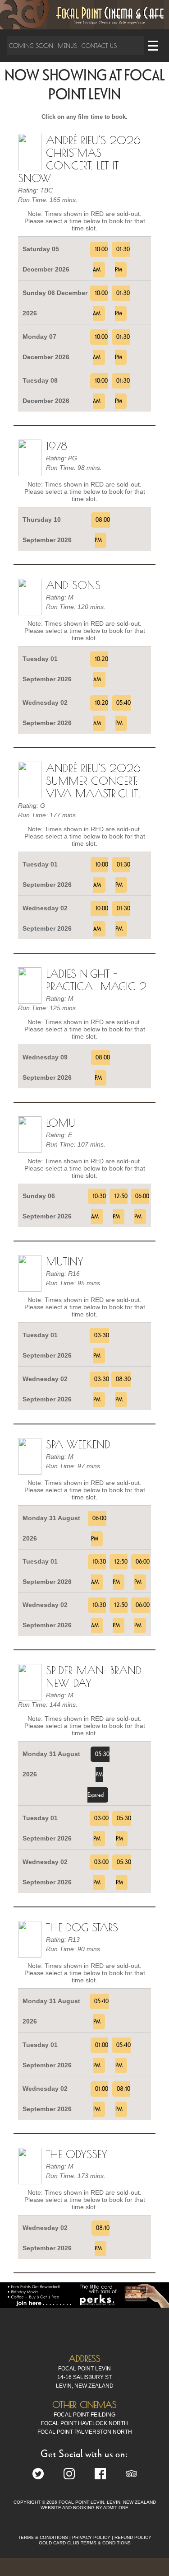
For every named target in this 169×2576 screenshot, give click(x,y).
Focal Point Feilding (84, 2415)
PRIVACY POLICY (91, 2537)
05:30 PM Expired (98, 1775)
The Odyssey (77, 2154)
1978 (57, 446)
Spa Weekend (78, 1444)
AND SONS (73, 585)
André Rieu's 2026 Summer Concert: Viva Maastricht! (93, 781)
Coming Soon (31, 46)
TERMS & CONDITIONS (43, 2537)
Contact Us (99, 46)
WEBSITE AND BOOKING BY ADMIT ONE (84, 2508)
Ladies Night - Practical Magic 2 (96, 980)
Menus (67, 46)
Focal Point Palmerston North (85, 2432)
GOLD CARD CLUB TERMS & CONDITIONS (85, 2543)
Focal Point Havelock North (84, 2423)
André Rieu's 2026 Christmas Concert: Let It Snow (79, 159)
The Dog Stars (82, 1927)
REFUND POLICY (133, 2537)
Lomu (61, 1123)
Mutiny (65, 1261)
